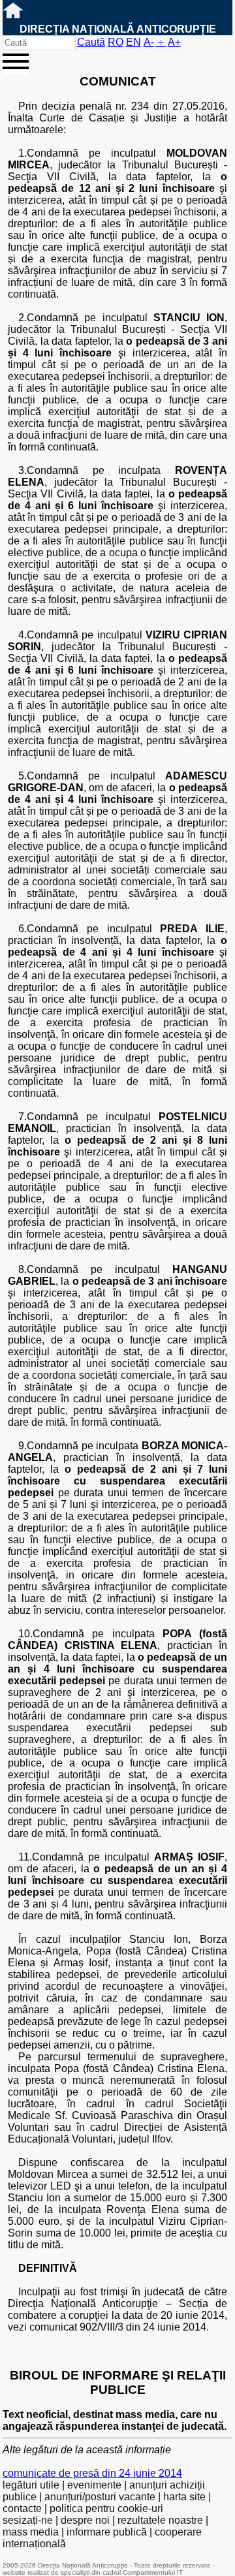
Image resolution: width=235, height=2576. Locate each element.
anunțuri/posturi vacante (100, 2497)
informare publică (107, 2532)
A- (149, 42)
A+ (174, 42)
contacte (22, 2508)
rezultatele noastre (160, 2520)
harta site (184, 2497)
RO (116, 42)
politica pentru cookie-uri (106, 2508)
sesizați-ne (28, 2520)
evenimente (94, 2485)
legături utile (31, 2485)
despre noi (85, 2520)
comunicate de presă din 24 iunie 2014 (92, 2473)
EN (133, 42)
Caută (91, 42)
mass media (31, 2532)
